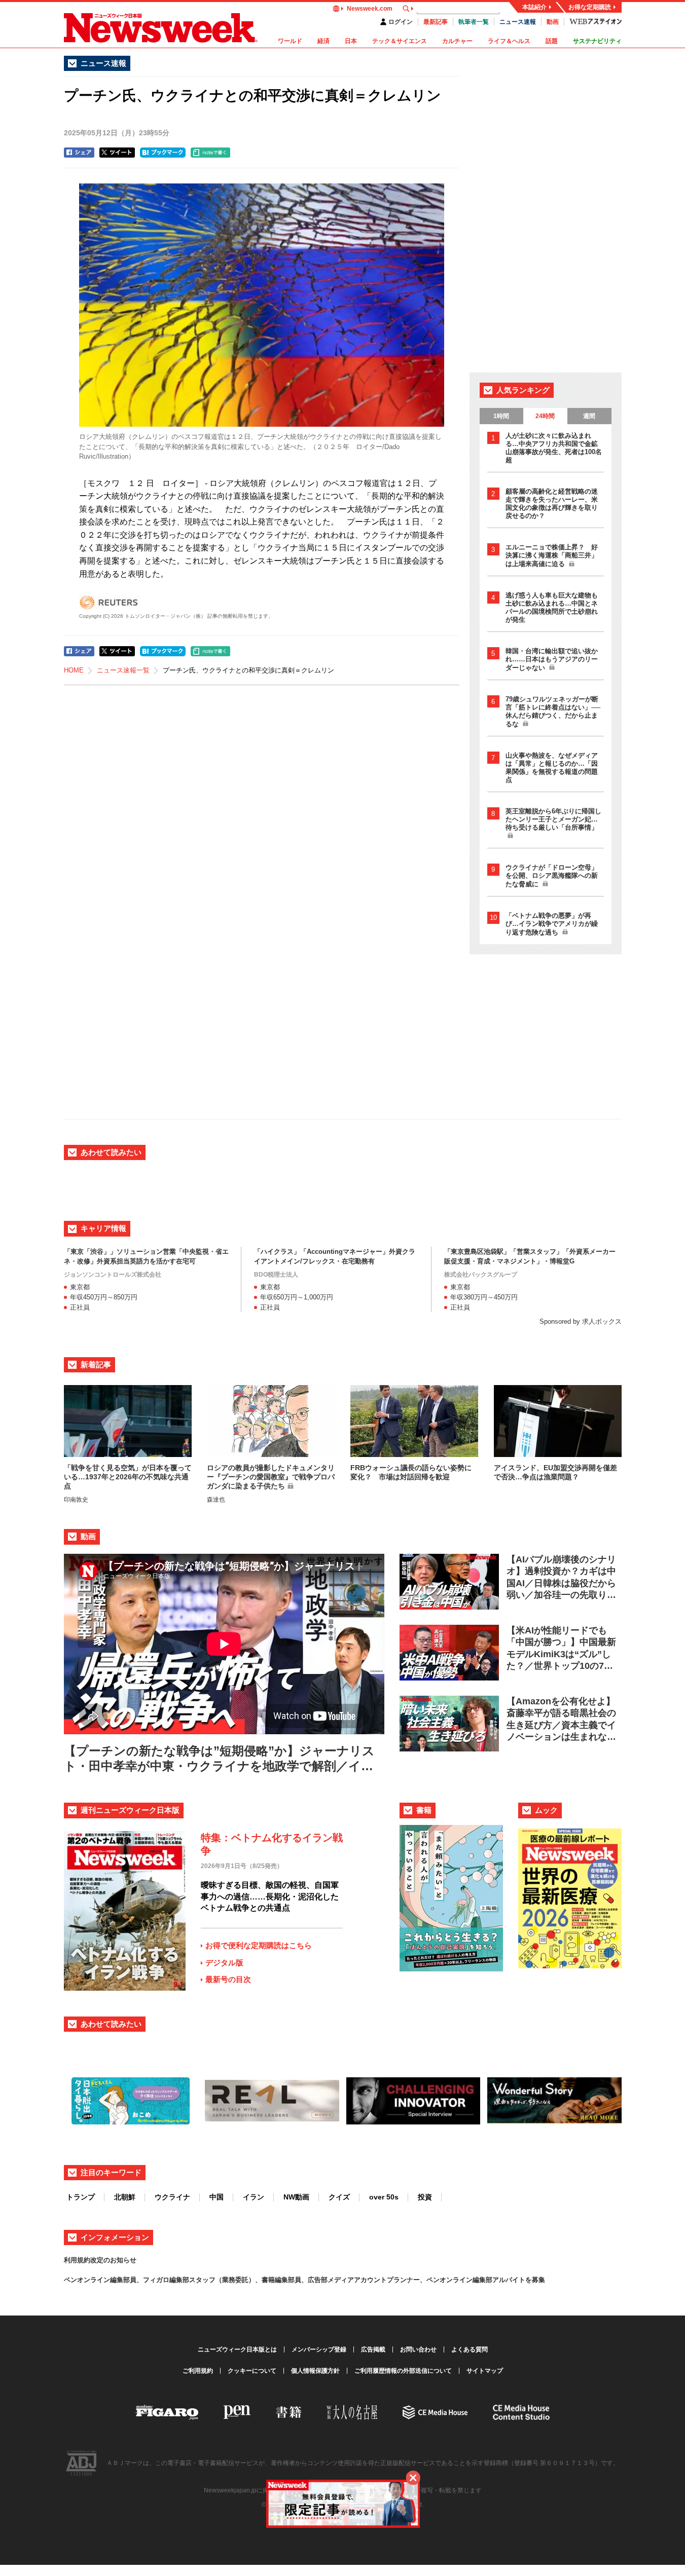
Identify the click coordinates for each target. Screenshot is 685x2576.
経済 (323, 41)
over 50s (384, 2197)
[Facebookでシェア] (79, 153)
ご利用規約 (198, 2371)
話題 (552, 41)
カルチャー (457, 41)
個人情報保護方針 (315, 2371)
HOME (74, 670)
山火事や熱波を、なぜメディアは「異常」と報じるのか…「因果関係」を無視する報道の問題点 (552, 768)
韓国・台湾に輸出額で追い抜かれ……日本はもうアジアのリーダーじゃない (552, 659)
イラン (254, 2197)
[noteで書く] (210, 153)
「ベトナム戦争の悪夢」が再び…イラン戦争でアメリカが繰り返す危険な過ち (552, 924)
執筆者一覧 (474, 22)
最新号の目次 (228, 1979)
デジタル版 (224, 1963)
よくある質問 (470, 2349)
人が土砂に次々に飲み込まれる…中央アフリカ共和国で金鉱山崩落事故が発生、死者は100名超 (554, 448)
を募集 (535, 2280)
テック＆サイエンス (400, 41)
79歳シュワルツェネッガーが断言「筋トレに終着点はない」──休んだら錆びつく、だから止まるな (553, 712)
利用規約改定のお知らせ (100, 2260)
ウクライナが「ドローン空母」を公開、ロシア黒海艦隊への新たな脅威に (552, 876)
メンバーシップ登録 (319, 2349)
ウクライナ (172, 2197)
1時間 (501, 416)
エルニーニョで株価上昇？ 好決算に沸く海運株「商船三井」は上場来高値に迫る (552, 555)
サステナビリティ (597, 41)
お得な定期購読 (590, 7)
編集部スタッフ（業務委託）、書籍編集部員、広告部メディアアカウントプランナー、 (298, 2280)
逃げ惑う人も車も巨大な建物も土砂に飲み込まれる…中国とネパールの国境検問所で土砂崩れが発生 (552, 607)
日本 (351, 41)
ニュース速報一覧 (123, 670)
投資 (425, 2197)
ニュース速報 (518, 22)
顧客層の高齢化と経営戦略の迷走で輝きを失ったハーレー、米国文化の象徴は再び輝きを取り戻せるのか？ (552, 503)
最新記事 (436, 22)
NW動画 (296, 2197)
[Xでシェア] (117, 153)
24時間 (545, 416)
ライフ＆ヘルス (509, 41)
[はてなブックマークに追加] (163, 153)
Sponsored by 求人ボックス (581, 1321)
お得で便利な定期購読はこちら (259, 1945)
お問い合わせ (418, 2349)
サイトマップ (485, 2371)
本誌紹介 (534, 7)
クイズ (339, 2197)
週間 (589, 416)
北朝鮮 (125, 2197)
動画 (553, 22)
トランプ (81, 2197)
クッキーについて (252, 2371)
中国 (217, 2197)
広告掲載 (373, 2349)
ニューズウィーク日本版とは (237, 2349)
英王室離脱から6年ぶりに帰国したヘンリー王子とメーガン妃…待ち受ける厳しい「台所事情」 (553, 819)
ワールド (290, 41)
